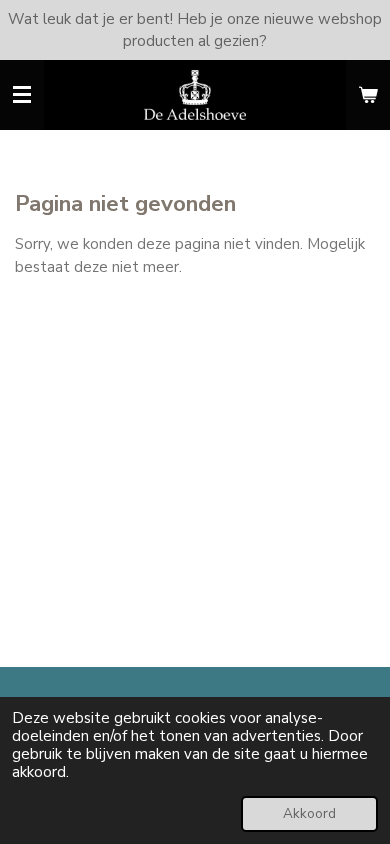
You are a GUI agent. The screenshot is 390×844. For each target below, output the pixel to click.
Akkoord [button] (309, 813)
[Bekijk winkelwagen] (368, 95)
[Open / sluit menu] (22, 95)
